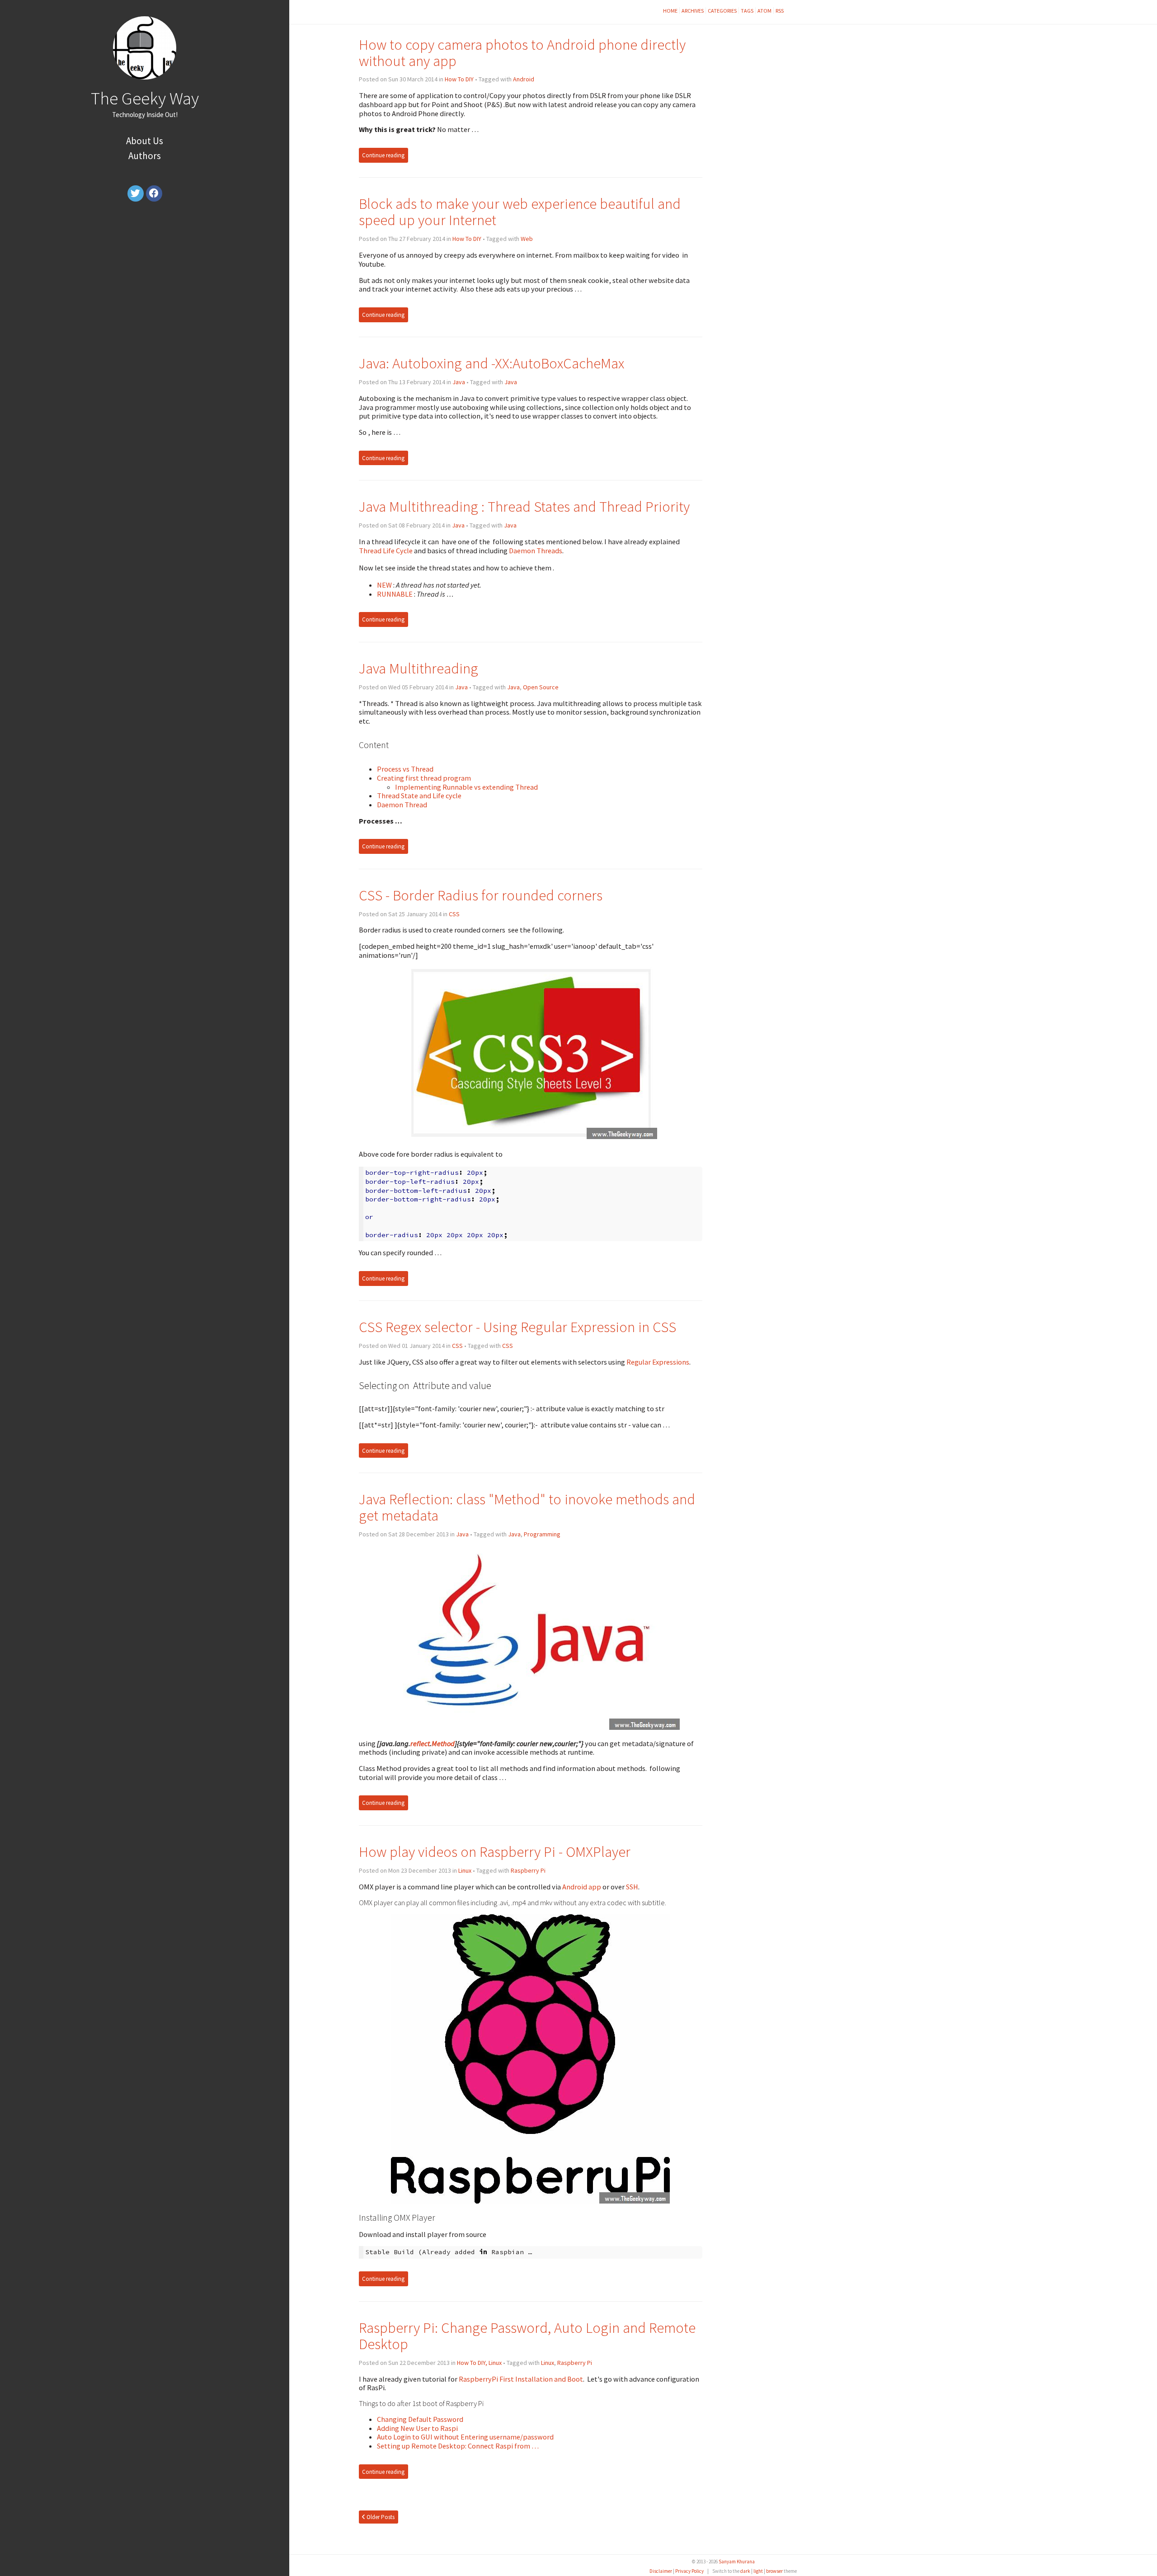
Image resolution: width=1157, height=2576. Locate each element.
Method (443, 1743)
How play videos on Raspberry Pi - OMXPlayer (495, 1852)
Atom (764, 11)
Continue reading (383, 155)
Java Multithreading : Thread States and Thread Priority (524, 506)
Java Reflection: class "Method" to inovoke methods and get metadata (527, 1507)
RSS (780, 11)
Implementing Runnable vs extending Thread (466, 787)
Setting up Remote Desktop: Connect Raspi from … (458, 2446)
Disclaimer (661, 2571)
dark (745, 2571)
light (758, 2571)
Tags (747, 11)
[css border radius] (531, 1136)
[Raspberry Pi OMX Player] (530, 2201)
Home (670, 11)
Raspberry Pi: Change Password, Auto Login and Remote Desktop (527, 2336)
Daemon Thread (402, 805)
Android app (582, 1887)
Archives (693, 11)
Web (527, 239)
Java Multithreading (419, 668)
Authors (145, 156)
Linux (465, 1870)
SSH (632, 1887)
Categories (722, 11)
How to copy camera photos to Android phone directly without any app (522, 53)
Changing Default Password (420, 2419)
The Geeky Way (145, 98)
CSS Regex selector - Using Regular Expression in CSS (517, 1327)
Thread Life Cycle (386, 551)
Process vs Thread (405, 769)
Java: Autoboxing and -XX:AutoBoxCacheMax (491, 363)
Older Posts (380, 2517)
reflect (420, 1743)
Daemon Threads (536, 551)
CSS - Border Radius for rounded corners (481, 895)
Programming (542, 1534)
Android (524, 79)
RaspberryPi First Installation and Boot (521, 2379)
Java (459, 382)
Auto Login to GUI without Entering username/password (465, 2437)
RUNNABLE (395, 594)
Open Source (541, 687)
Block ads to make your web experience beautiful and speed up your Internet (520, 212)
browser (774, 2571)
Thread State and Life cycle (419, 796)
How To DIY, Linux (479, 2363)
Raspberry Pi (528, 1870)
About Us (145, 141)
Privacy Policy (689, 2571)
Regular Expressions (658, 1362)
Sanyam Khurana (737, 2562)
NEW (385, 585)
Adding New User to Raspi (417, 2428)
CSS (454, 914)
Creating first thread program (424, 778)
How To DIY (459, 79)
